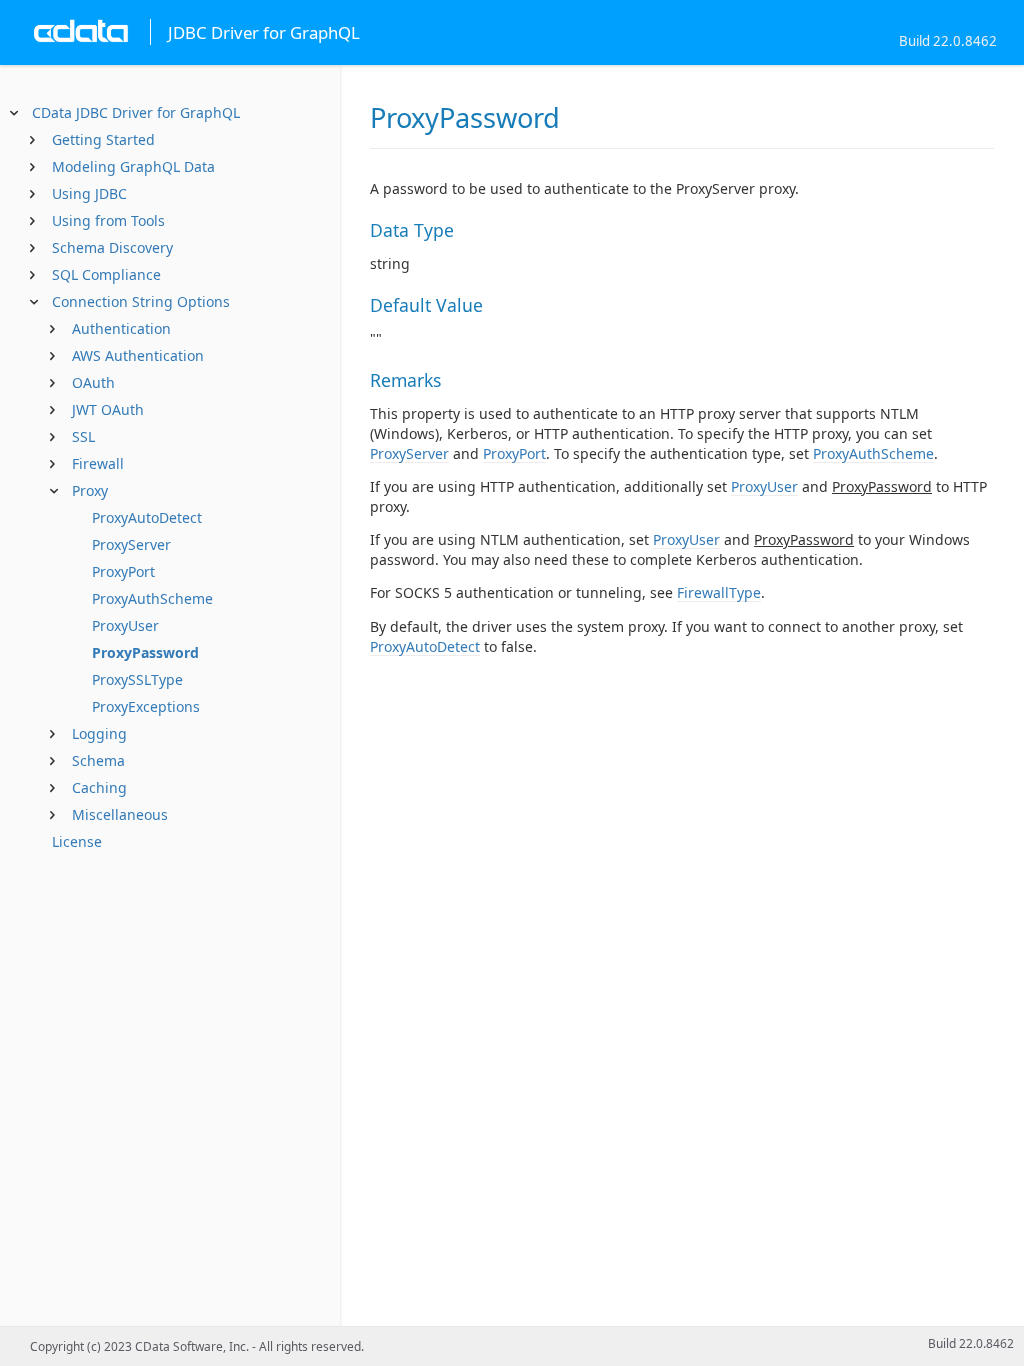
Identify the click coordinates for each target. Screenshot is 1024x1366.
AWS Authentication (138, 355)
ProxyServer (131, 544)
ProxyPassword (145, 652)
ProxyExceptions (146, 706)
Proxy (90, 490)
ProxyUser (125, 625)
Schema (98, 760)
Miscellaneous (120, 814)
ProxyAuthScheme (152, 598)
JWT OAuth (108, 409)
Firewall (98, 463)
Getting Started (103, 139)
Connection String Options (141, 301)
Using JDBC (89, 193)
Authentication (121, 328)
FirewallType (719, 592)
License (77, 841)
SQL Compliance (106, 274)
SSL (83, 436)
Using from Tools (108, 220)
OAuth (93, 382)
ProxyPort (123, 571)
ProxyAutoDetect (147, 517)
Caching (99, 787)
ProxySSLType (137, 679)
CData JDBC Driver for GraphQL (136, 112)
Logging (99, 733)
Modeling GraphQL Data (133, 166)
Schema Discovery (112, 247)
